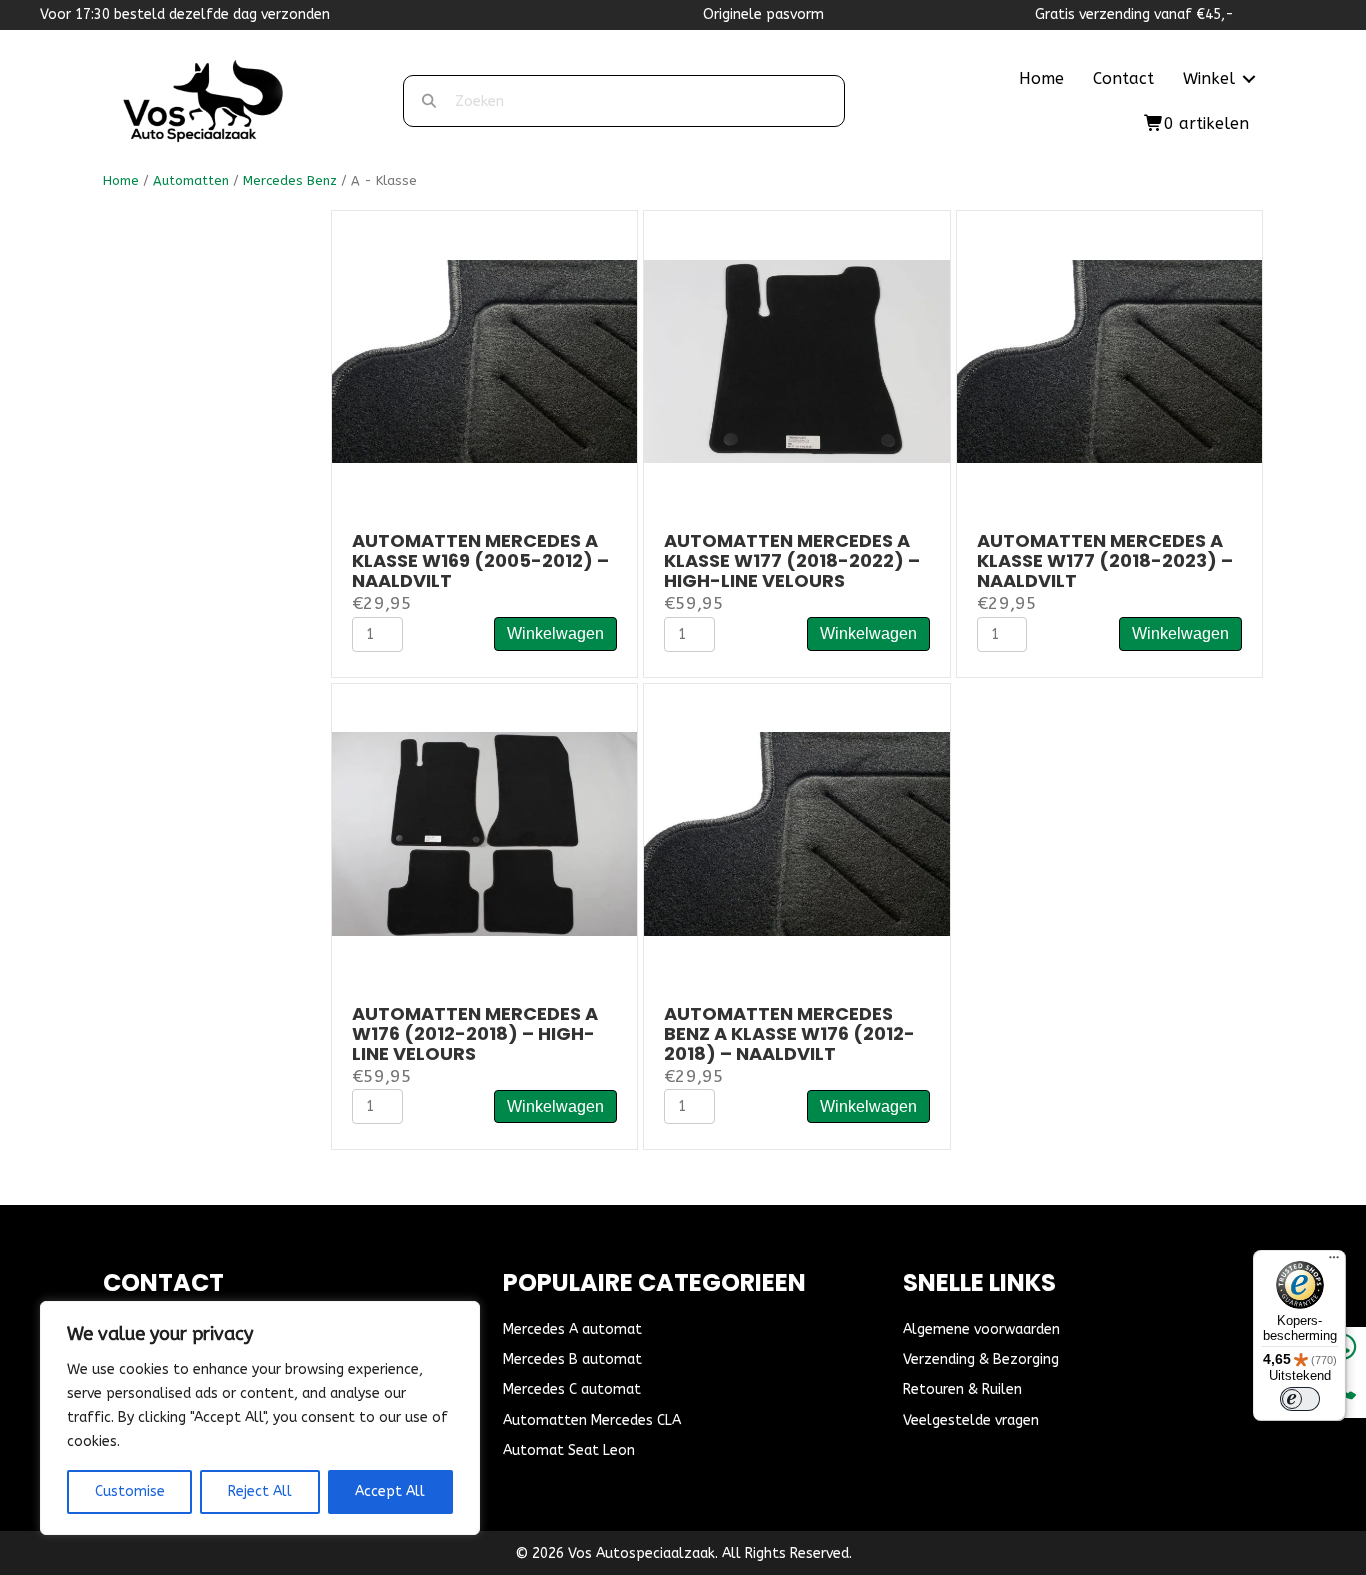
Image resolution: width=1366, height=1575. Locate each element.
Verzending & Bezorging (981, 1359)
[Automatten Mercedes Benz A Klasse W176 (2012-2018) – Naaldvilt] (796, 833)
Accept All (390, 1491)
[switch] (1300, 1399)
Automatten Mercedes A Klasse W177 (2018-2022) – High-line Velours (792, 560)
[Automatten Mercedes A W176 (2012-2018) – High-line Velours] (484, 833)
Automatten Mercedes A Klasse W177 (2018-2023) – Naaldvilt (1105, 560)
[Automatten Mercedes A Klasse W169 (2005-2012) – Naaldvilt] (484, 360)
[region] (260, 1418)
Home (1041, 78)
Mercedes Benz (290, 180)
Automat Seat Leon (569, 1450)
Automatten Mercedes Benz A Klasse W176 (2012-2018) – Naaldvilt (789, 1033)
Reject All (260, 1491)
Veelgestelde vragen (971, 1420)
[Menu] (1334, 1262)
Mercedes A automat (572, 1329)
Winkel (1209, 78)
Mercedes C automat (572, 1389)
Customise (130, 1491)
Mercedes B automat (572, 1359)
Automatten (191, 180)
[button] (1249, 79)
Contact (1123, 78)
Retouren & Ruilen (962, 1389)
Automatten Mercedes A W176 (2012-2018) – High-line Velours (475, 1033)
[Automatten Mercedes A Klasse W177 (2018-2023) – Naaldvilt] (1109, 360)
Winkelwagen (555, 633)
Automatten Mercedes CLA (592, 1420)
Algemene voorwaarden (981, 1329)
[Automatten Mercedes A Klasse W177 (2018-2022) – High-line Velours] (796, 360)
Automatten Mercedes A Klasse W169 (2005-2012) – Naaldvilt (480, 560)
